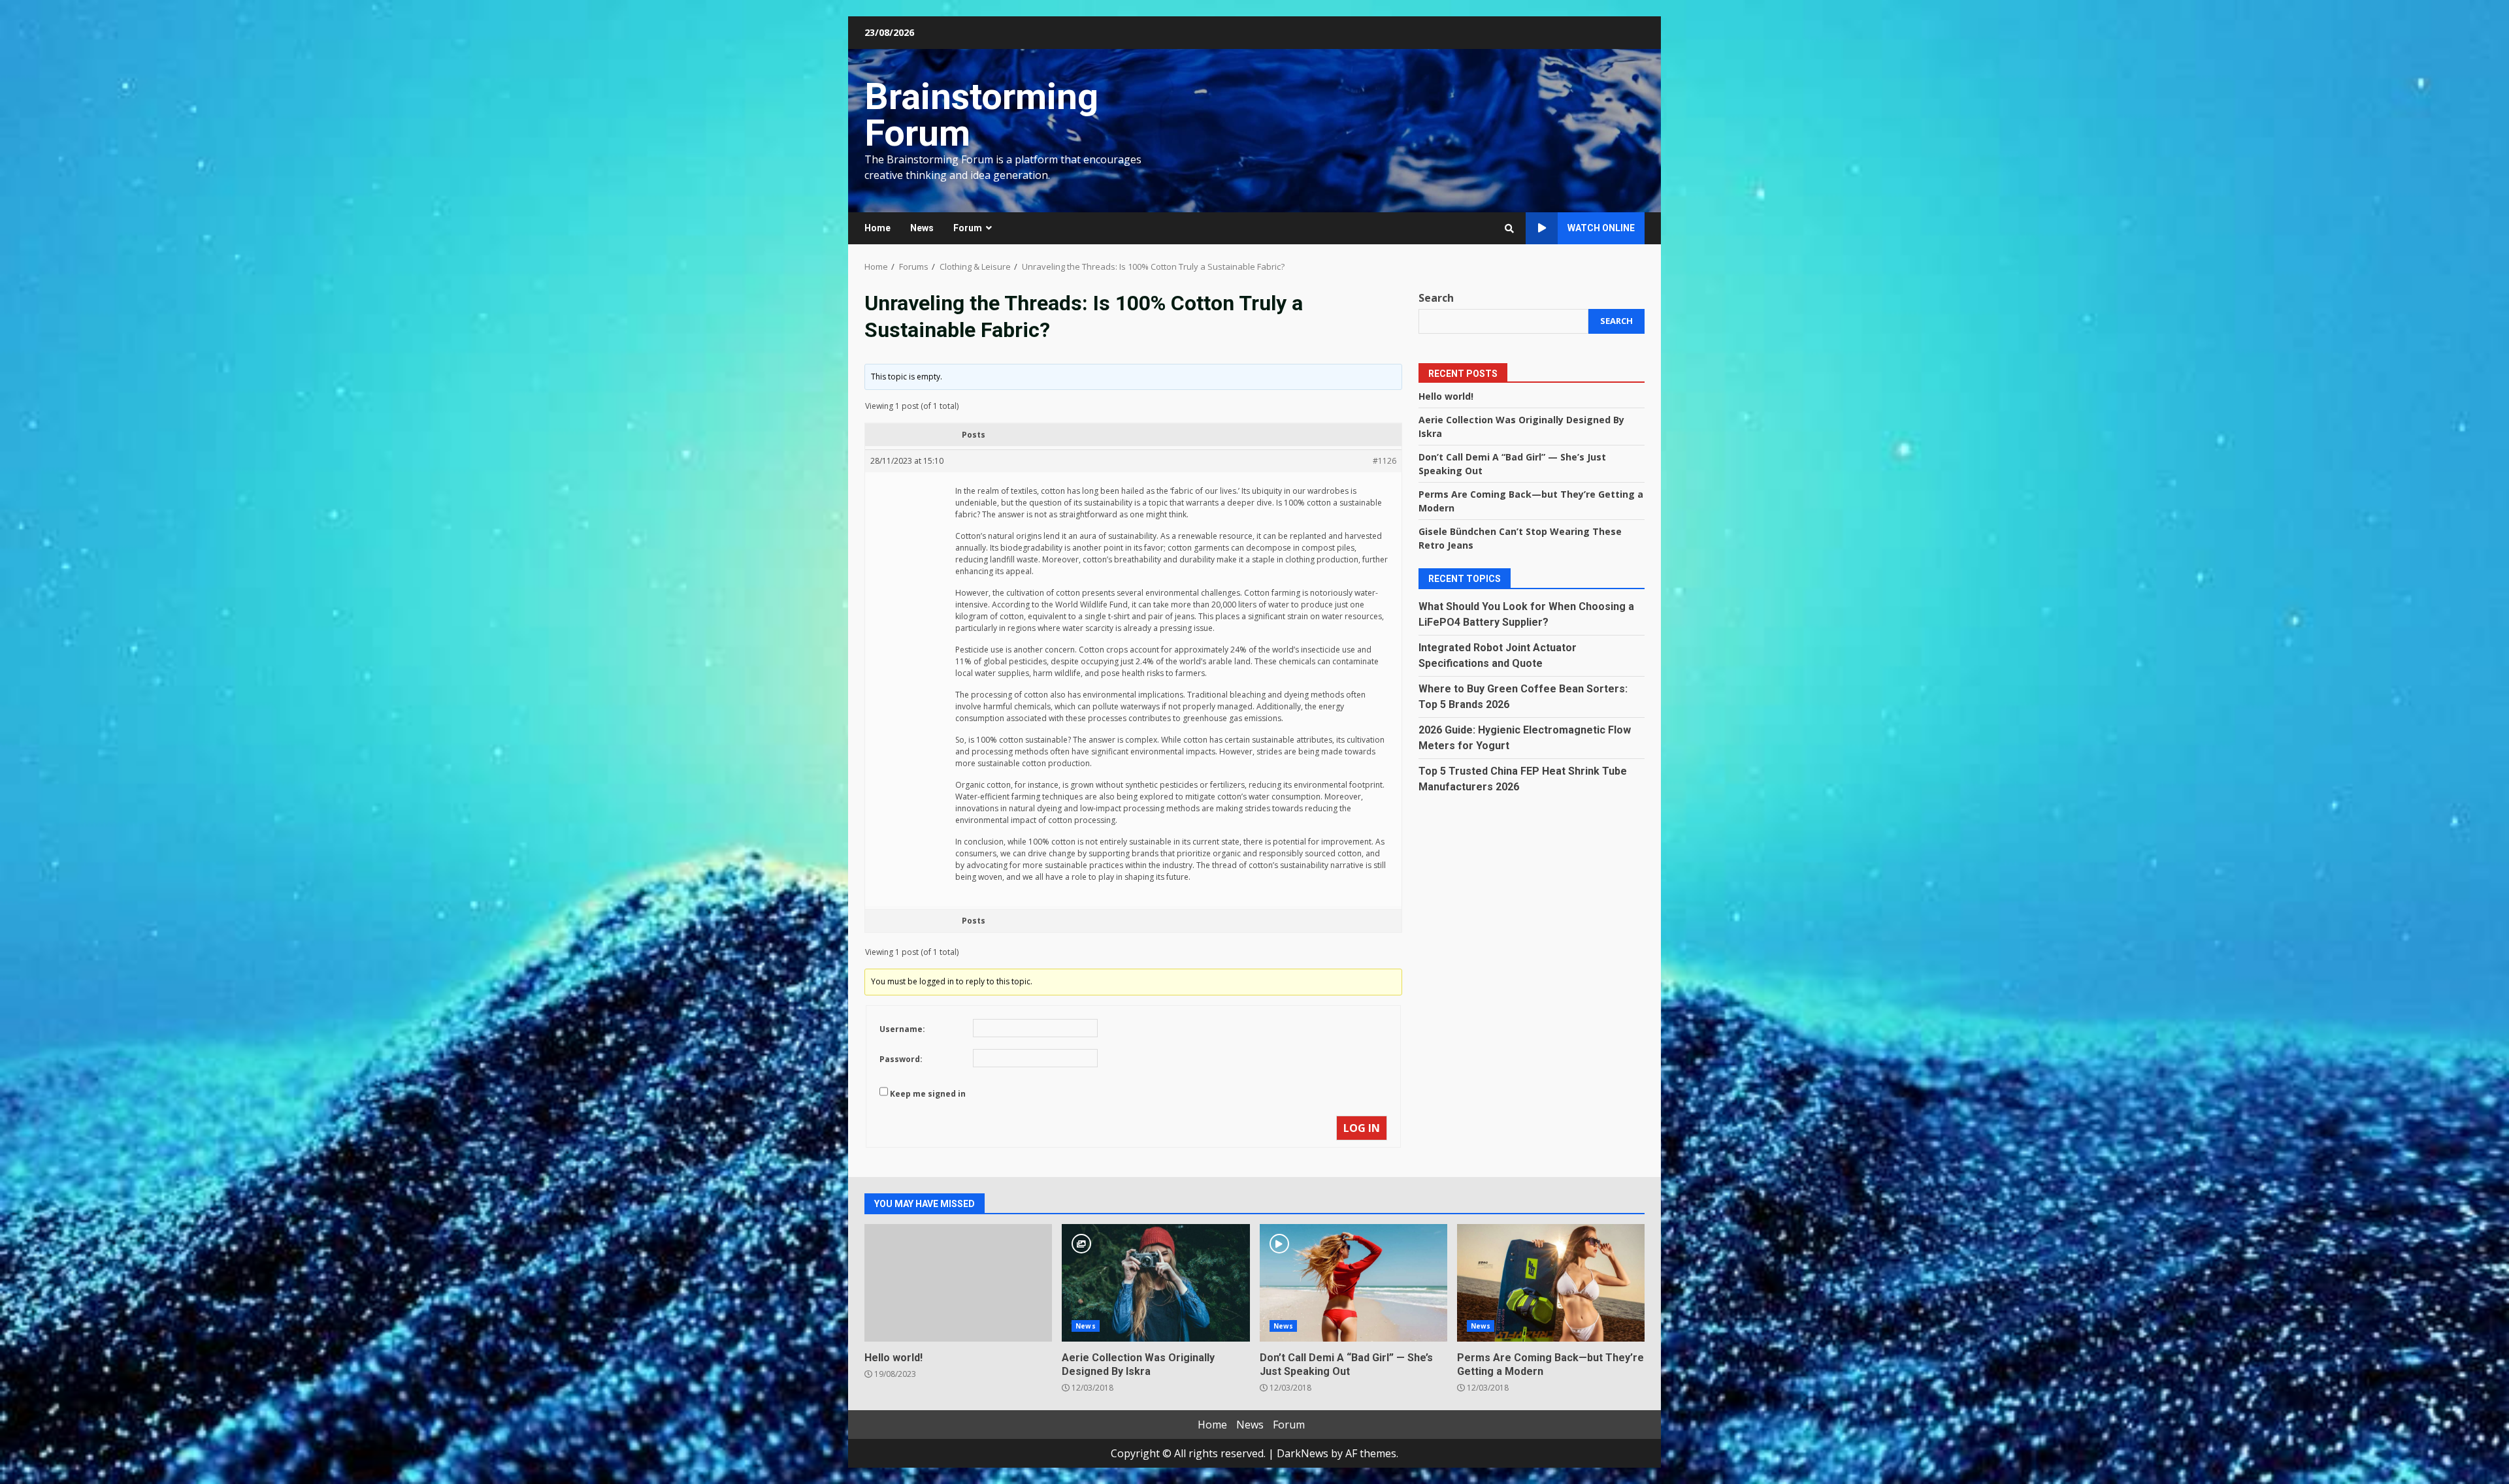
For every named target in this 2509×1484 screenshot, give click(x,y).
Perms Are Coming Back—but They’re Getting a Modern (1551, 1283)
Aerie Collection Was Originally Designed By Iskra (1156, 1283)
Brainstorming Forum (981, 115)
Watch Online (1601, 228)
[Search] (1509, 229)
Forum (968, 228)
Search (1436, 298)
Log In (1362, 1128)
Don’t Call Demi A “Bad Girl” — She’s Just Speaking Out (1353, 1283)
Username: (902, 1029)
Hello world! (1446, 396)
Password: (901, 1059)
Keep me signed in (928, 1094)
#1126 (1385, 461)
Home (877, 228)
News (922, 228)
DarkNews (1303, 1453)
